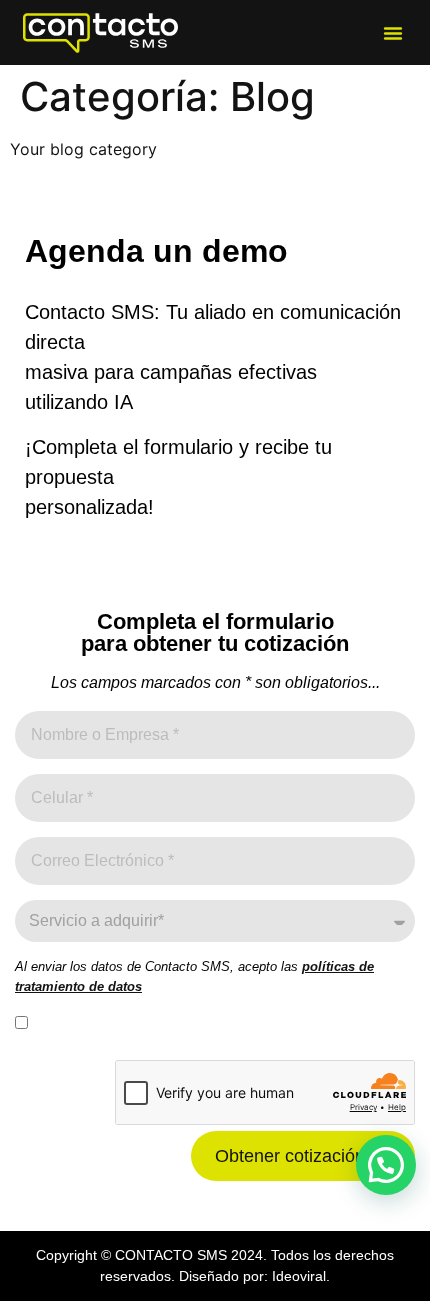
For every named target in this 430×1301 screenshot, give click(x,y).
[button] (393, 33)
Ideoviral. (301, 1276)
